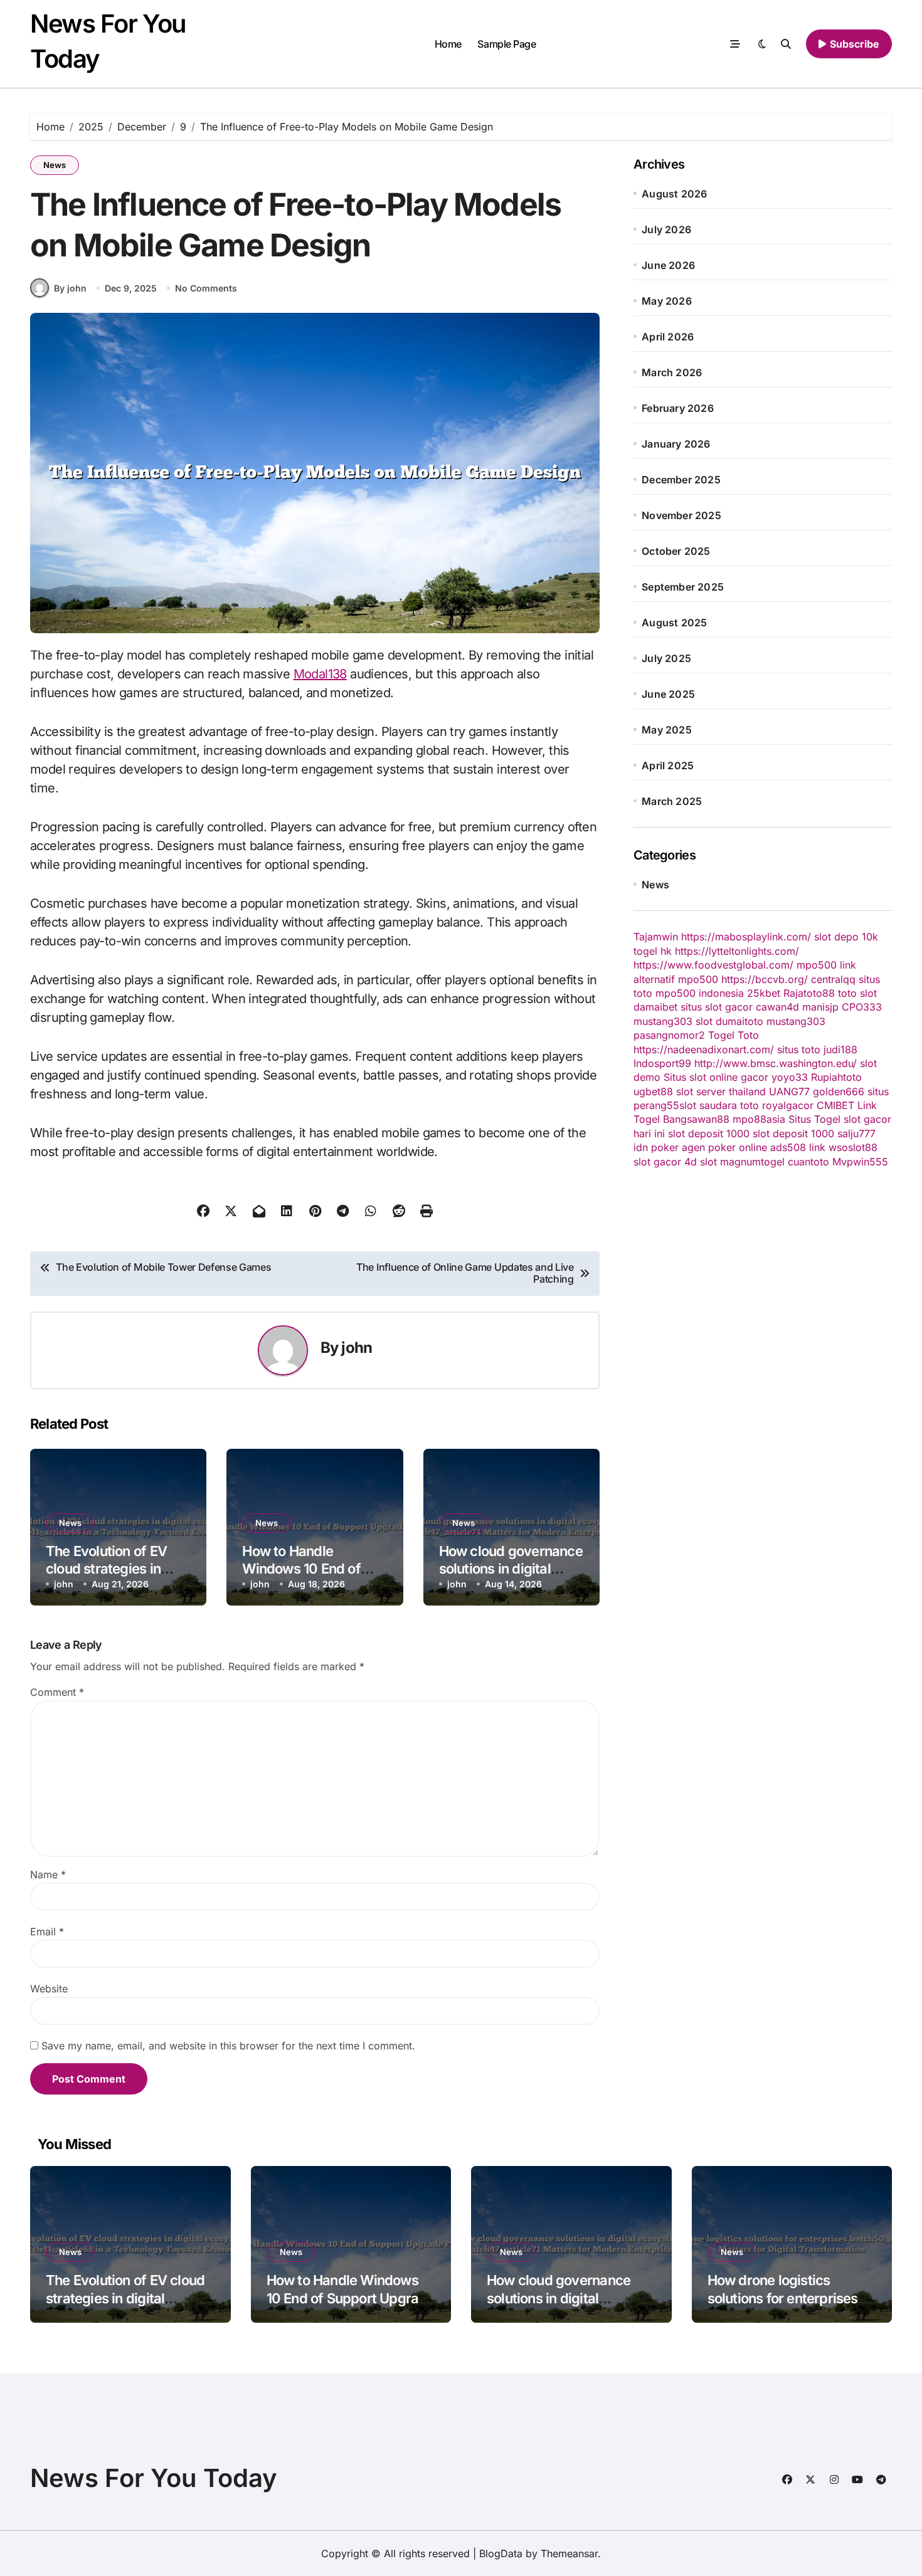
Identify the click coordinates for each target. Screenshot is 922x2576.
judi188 (840, 1049)
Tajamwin (656, 937)
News (55, 165)
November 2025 (681, 515)
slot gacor (657, 1162)
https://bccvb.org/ (765, 979)
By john (70, 288)
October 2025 (676, 551)
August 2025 (674, 623)
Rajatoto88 (809, 993)
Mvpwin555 (860, 1162)
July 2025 (666, 658)
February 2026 (678, 408)
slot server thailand (721, 1091)
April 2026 (668, 337)
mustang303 (663, 1021)
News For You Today (154, 2478)
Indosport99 (662, 1063)
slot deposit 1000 (709, 1133)
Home (448, 44)
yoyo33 (790, 1077)
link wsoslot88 (843, 1147)
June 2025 (668, 694)
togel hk (653, 951)
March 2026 (672, 372)
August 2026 (674, 194)
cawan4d (777, 1007)
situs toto (799, 1049)
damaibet (655, 1007)
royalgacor (788, 1105)
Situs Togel (814, 1119)
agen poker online (724, 1147)
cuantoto (808, 1162)
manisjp (820, 1007)
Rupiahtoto (836, 1077)
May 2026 (667, 301)
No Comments (206, 288)
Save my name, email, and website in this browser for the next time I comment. (228, 2046)
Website (49, 1989)
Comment (57, 1692)
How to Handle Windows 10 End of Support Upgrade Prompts (351, 2298)
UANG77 (789, 1091)
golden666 (839, 1091)
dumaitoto (739, 1021)
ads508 (788, 1147)
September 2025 (683, 587)
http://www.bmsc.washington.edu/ (776, 1063)
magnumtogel (752, 1162)
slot (704, 1021)
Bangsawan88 (696, 1119)
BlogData (501, 2553)
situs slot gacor (717, 1007)
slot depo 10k (846, 937)
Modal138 (320, 674)
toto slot (857, 993)
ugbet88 (653, 1091)
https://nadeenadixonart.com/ (704, 1049)
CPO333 (862, 1007)
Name (48, 1874)
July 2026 (666, 229)
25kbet (764, 993)
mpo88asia (759, 1119)
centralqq (833, 979)
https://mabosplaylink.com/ (746, 937)
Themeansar (569, 2553)
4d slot (701, 1162)
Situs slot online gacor (716, 1077)
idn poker (656, 1147)
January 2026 (676, 444)
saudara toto (729, 1105)
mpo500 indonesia (700, 993)
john (357, 1348)
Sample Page (506, 44)
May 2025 (667, 730)
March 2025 (672, 801)
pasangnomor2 (669, 1035)
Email (47, 1932)
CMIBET (835, 1105)
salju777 (856, 1133)
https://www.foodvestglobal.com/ (713, 965)
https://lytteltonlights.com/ (737, 951)
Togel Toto (734, 1035)
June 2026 (668, 265)
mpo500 (698, 979)
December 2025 (681, 480)
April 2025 (668, 765)
